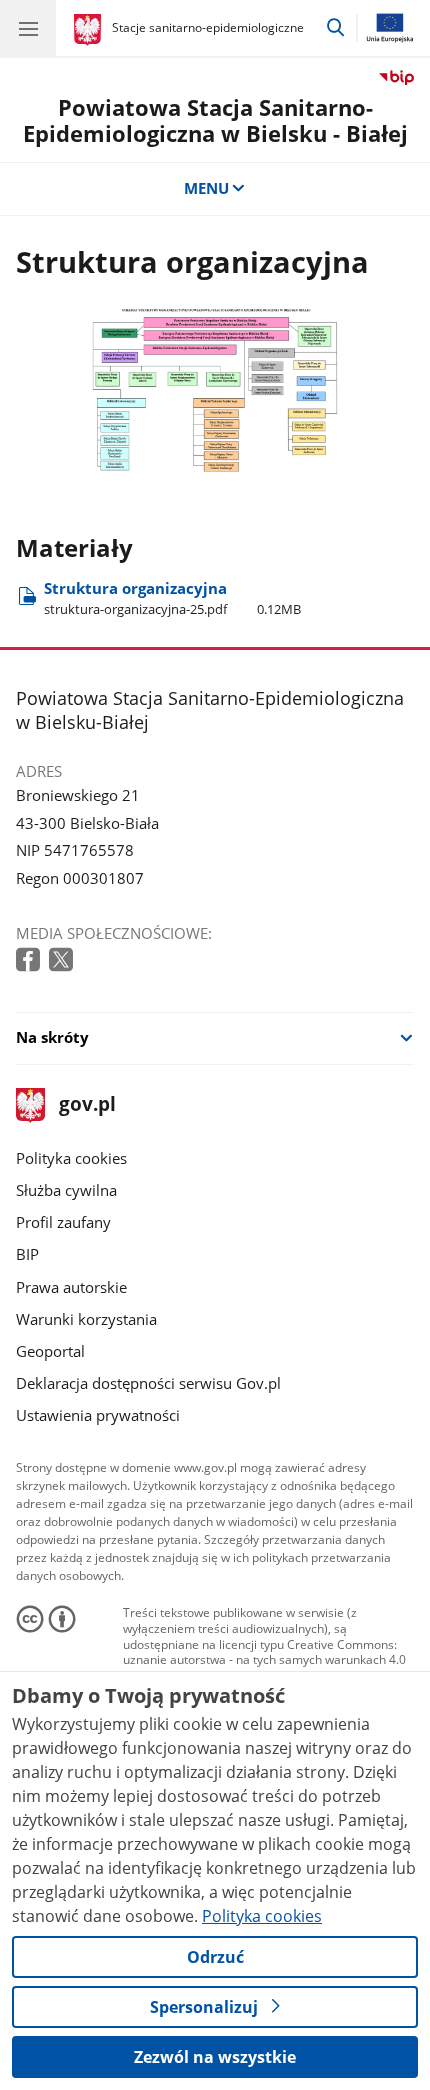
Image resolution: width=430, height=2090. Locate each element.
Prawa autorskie (71, 1287)
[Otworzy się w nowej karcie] (30, 960)
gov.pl (86, 1105)
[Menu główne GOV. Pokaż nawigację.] (28, 28)
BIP (27, 1254)
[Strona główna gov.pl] (90, 30)
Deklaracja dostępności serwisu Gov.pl (148, 1383)
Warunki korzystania (86, 1319)
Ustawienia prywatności (98, 1415)
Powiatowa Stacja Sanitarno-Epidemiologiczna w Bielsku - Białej (215, 120)
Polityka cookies (71, 1158)
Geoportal (50, 1351)
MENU (206, 188)
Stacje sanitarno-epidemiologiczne (208, 27)
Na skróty (52, 1037)
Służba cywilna (66, 1190)
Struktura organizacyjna (172, 598)
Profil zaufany (63, 1222)
